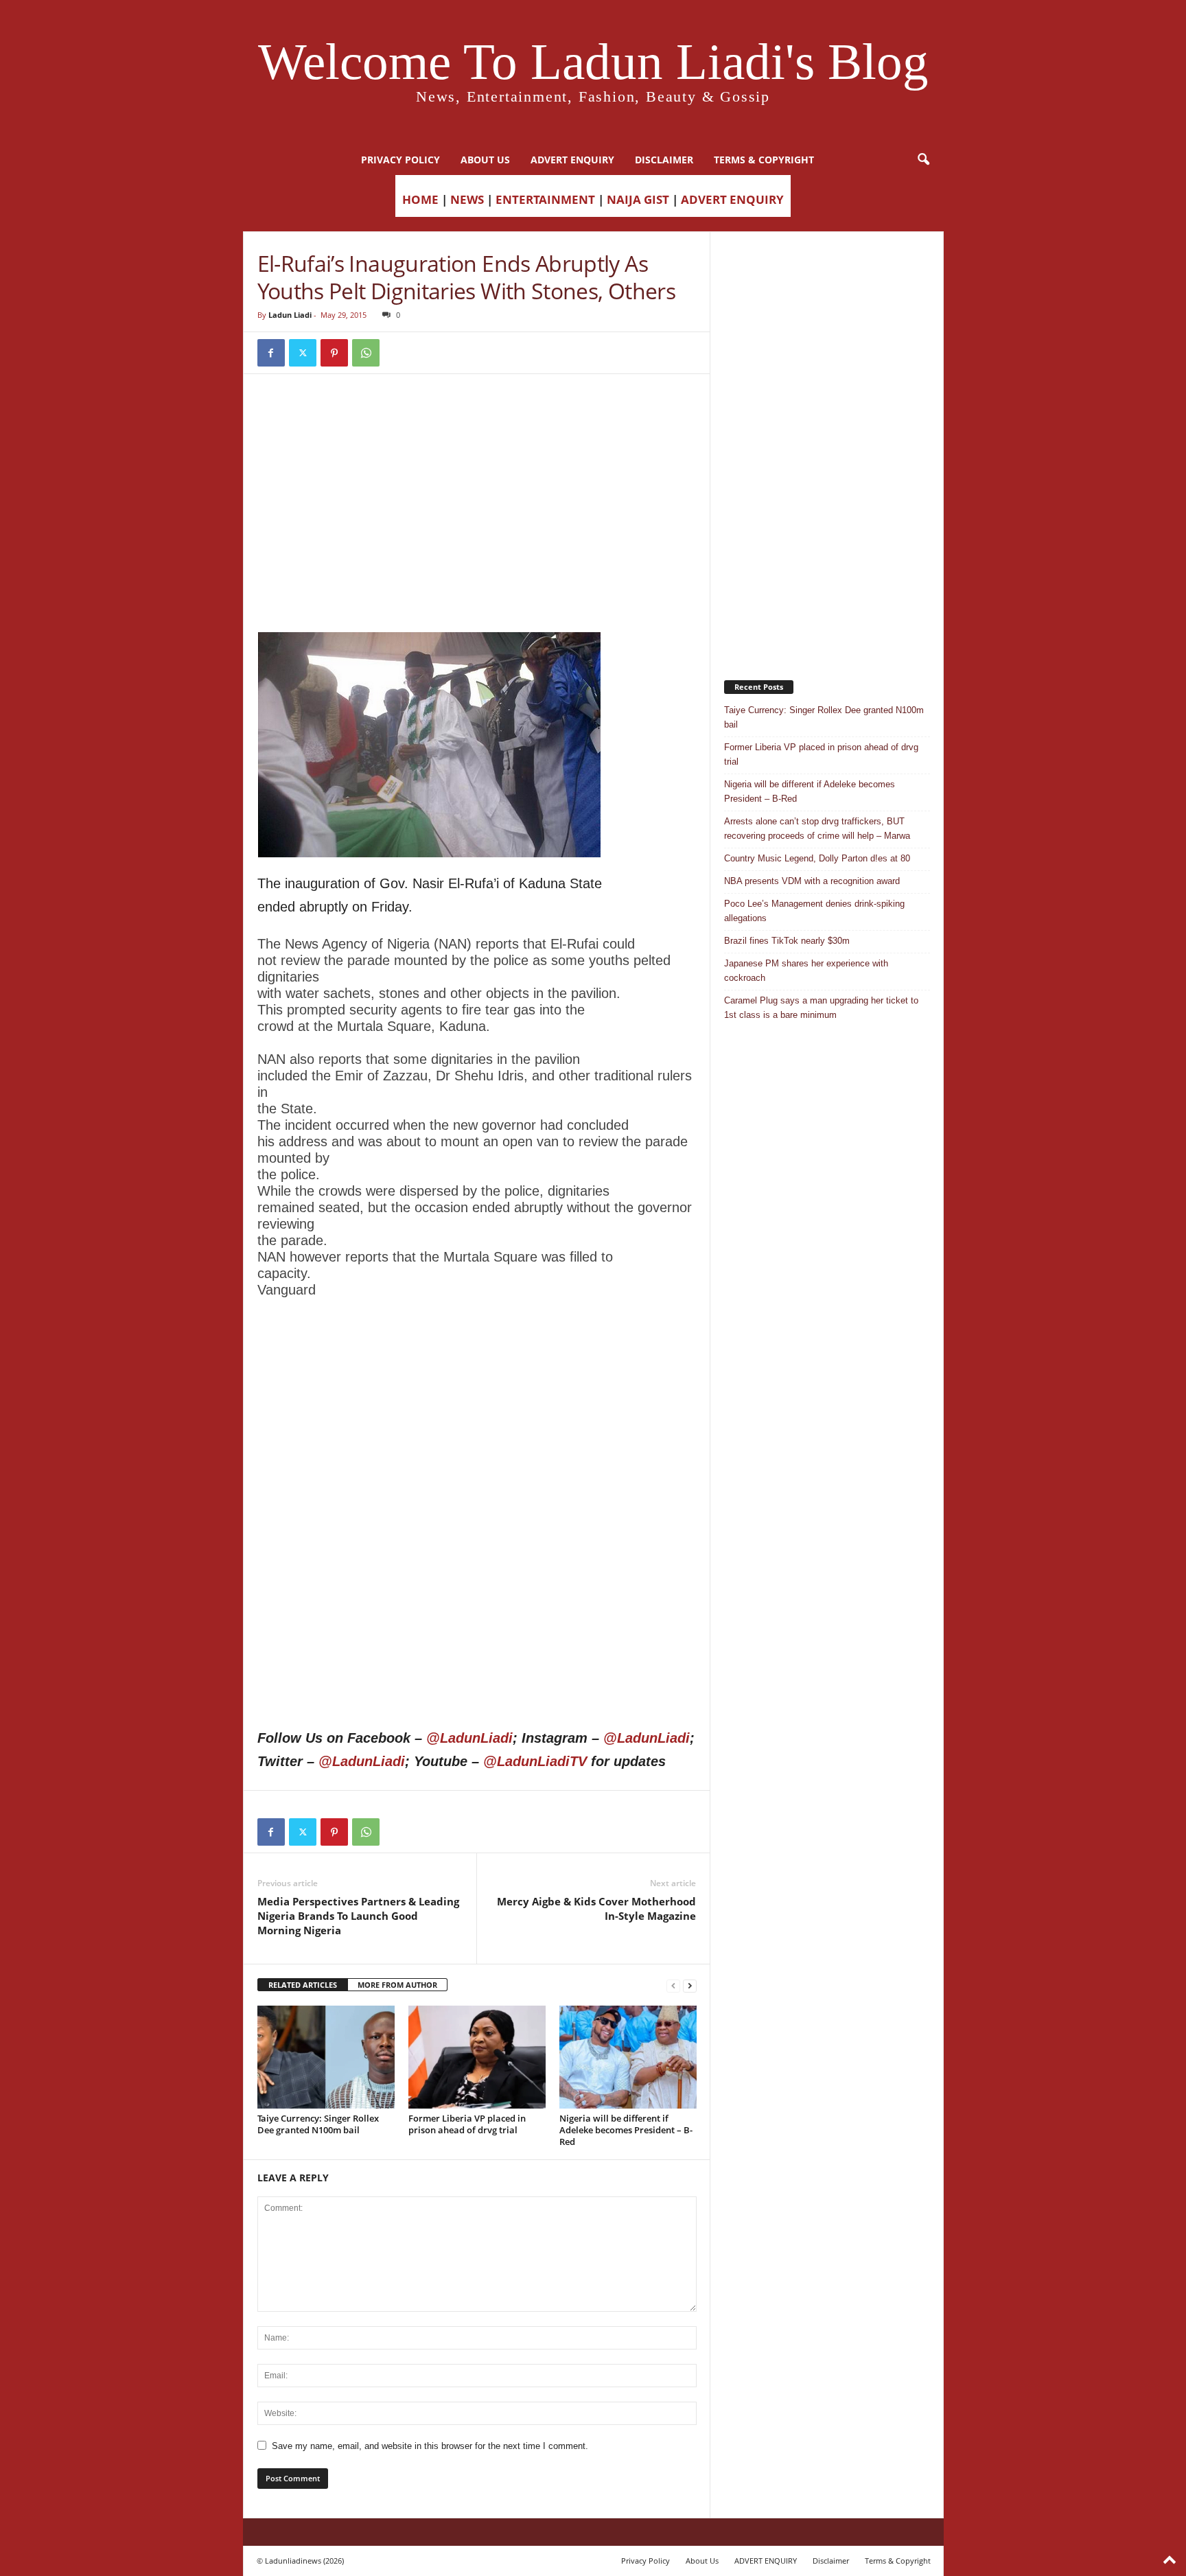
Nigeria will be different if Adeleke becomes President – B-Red (626, 2130)
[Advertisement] (477, 423)
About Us (485, 160)
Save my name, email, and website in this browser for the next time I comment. (430, 2446)
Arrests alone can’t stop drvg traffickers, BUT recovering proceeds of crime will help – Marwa (817, 828)
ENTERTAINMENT (545, 199)
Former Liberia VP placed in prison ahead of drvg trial (467, 2124)
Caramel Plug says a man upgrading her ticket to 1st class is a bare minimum (821, 1008)
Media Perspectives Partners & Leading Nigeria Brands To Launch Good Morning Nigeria (358, 1916)
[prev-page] (673, 1985)
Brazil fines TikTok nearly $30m (787, 941)
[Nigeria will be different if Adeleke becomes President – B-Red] (628, 2057)
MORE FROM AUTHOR (397, 1985)
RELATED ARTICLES (303, 1985)
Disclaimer (664, 160)
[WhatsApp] (366, 353)
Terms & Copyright (764, 160)
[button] (923, 160)
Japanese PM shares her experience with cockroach (806, 971)
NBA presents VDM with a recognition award (812, 881)
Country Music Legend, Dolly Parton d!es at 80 (817, 858)
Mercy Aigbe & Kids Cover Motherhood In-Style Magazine (596, 1908)
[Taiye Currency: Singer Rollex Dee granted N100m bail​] (326, 2057)
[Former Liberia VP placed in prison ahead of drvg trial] (477, 2057)
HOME (420, 199)
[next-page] (690, 1985)
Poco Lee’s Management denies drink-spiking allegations (814, 911)
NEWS (467, 199)
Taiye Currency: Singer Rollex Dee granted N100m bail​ (318, 2124)
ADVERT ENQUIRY (572, 160)
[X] (303, 353)
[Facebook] (271, 353)
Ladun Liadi (290, 315)
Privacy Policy (400, 160)
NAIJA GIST (638, 199)
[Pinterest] (334, 353)
